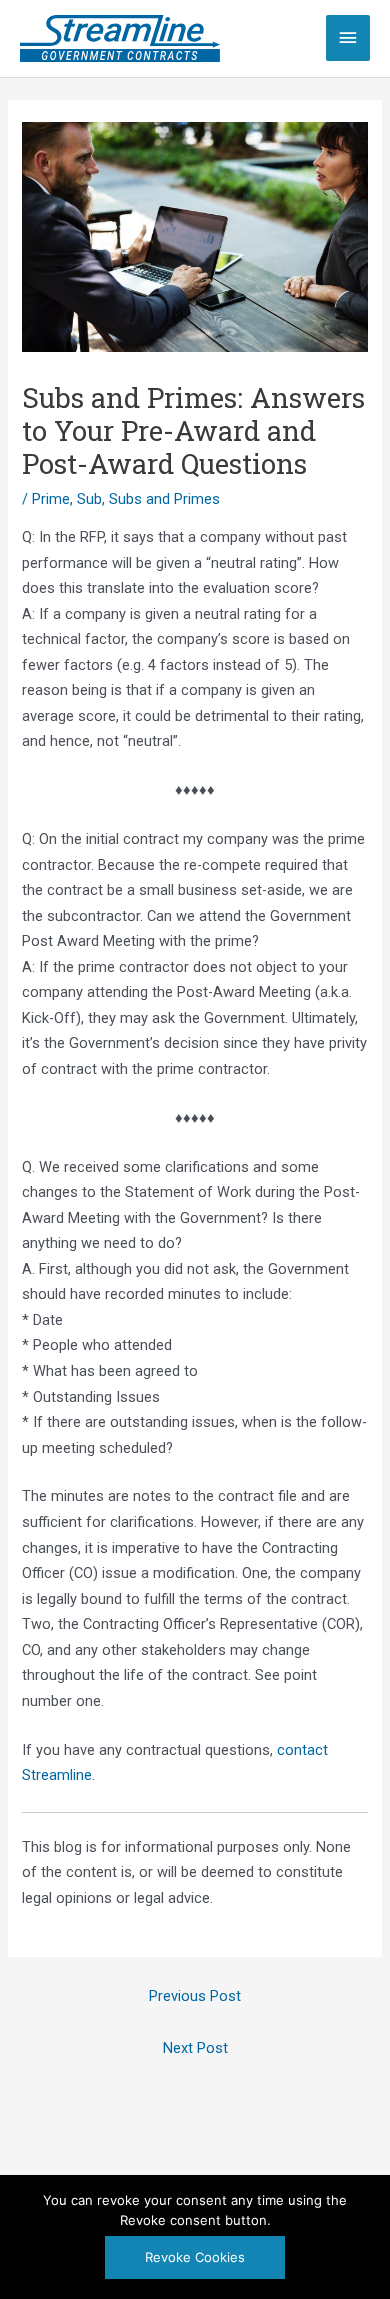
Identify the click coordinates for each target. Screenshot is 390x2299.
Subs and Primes (164, 499)
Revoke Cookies (195, 2257)
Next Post (195, 2048)
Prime (51, 499)
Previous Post (195, 1996)
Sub (89, 499)
